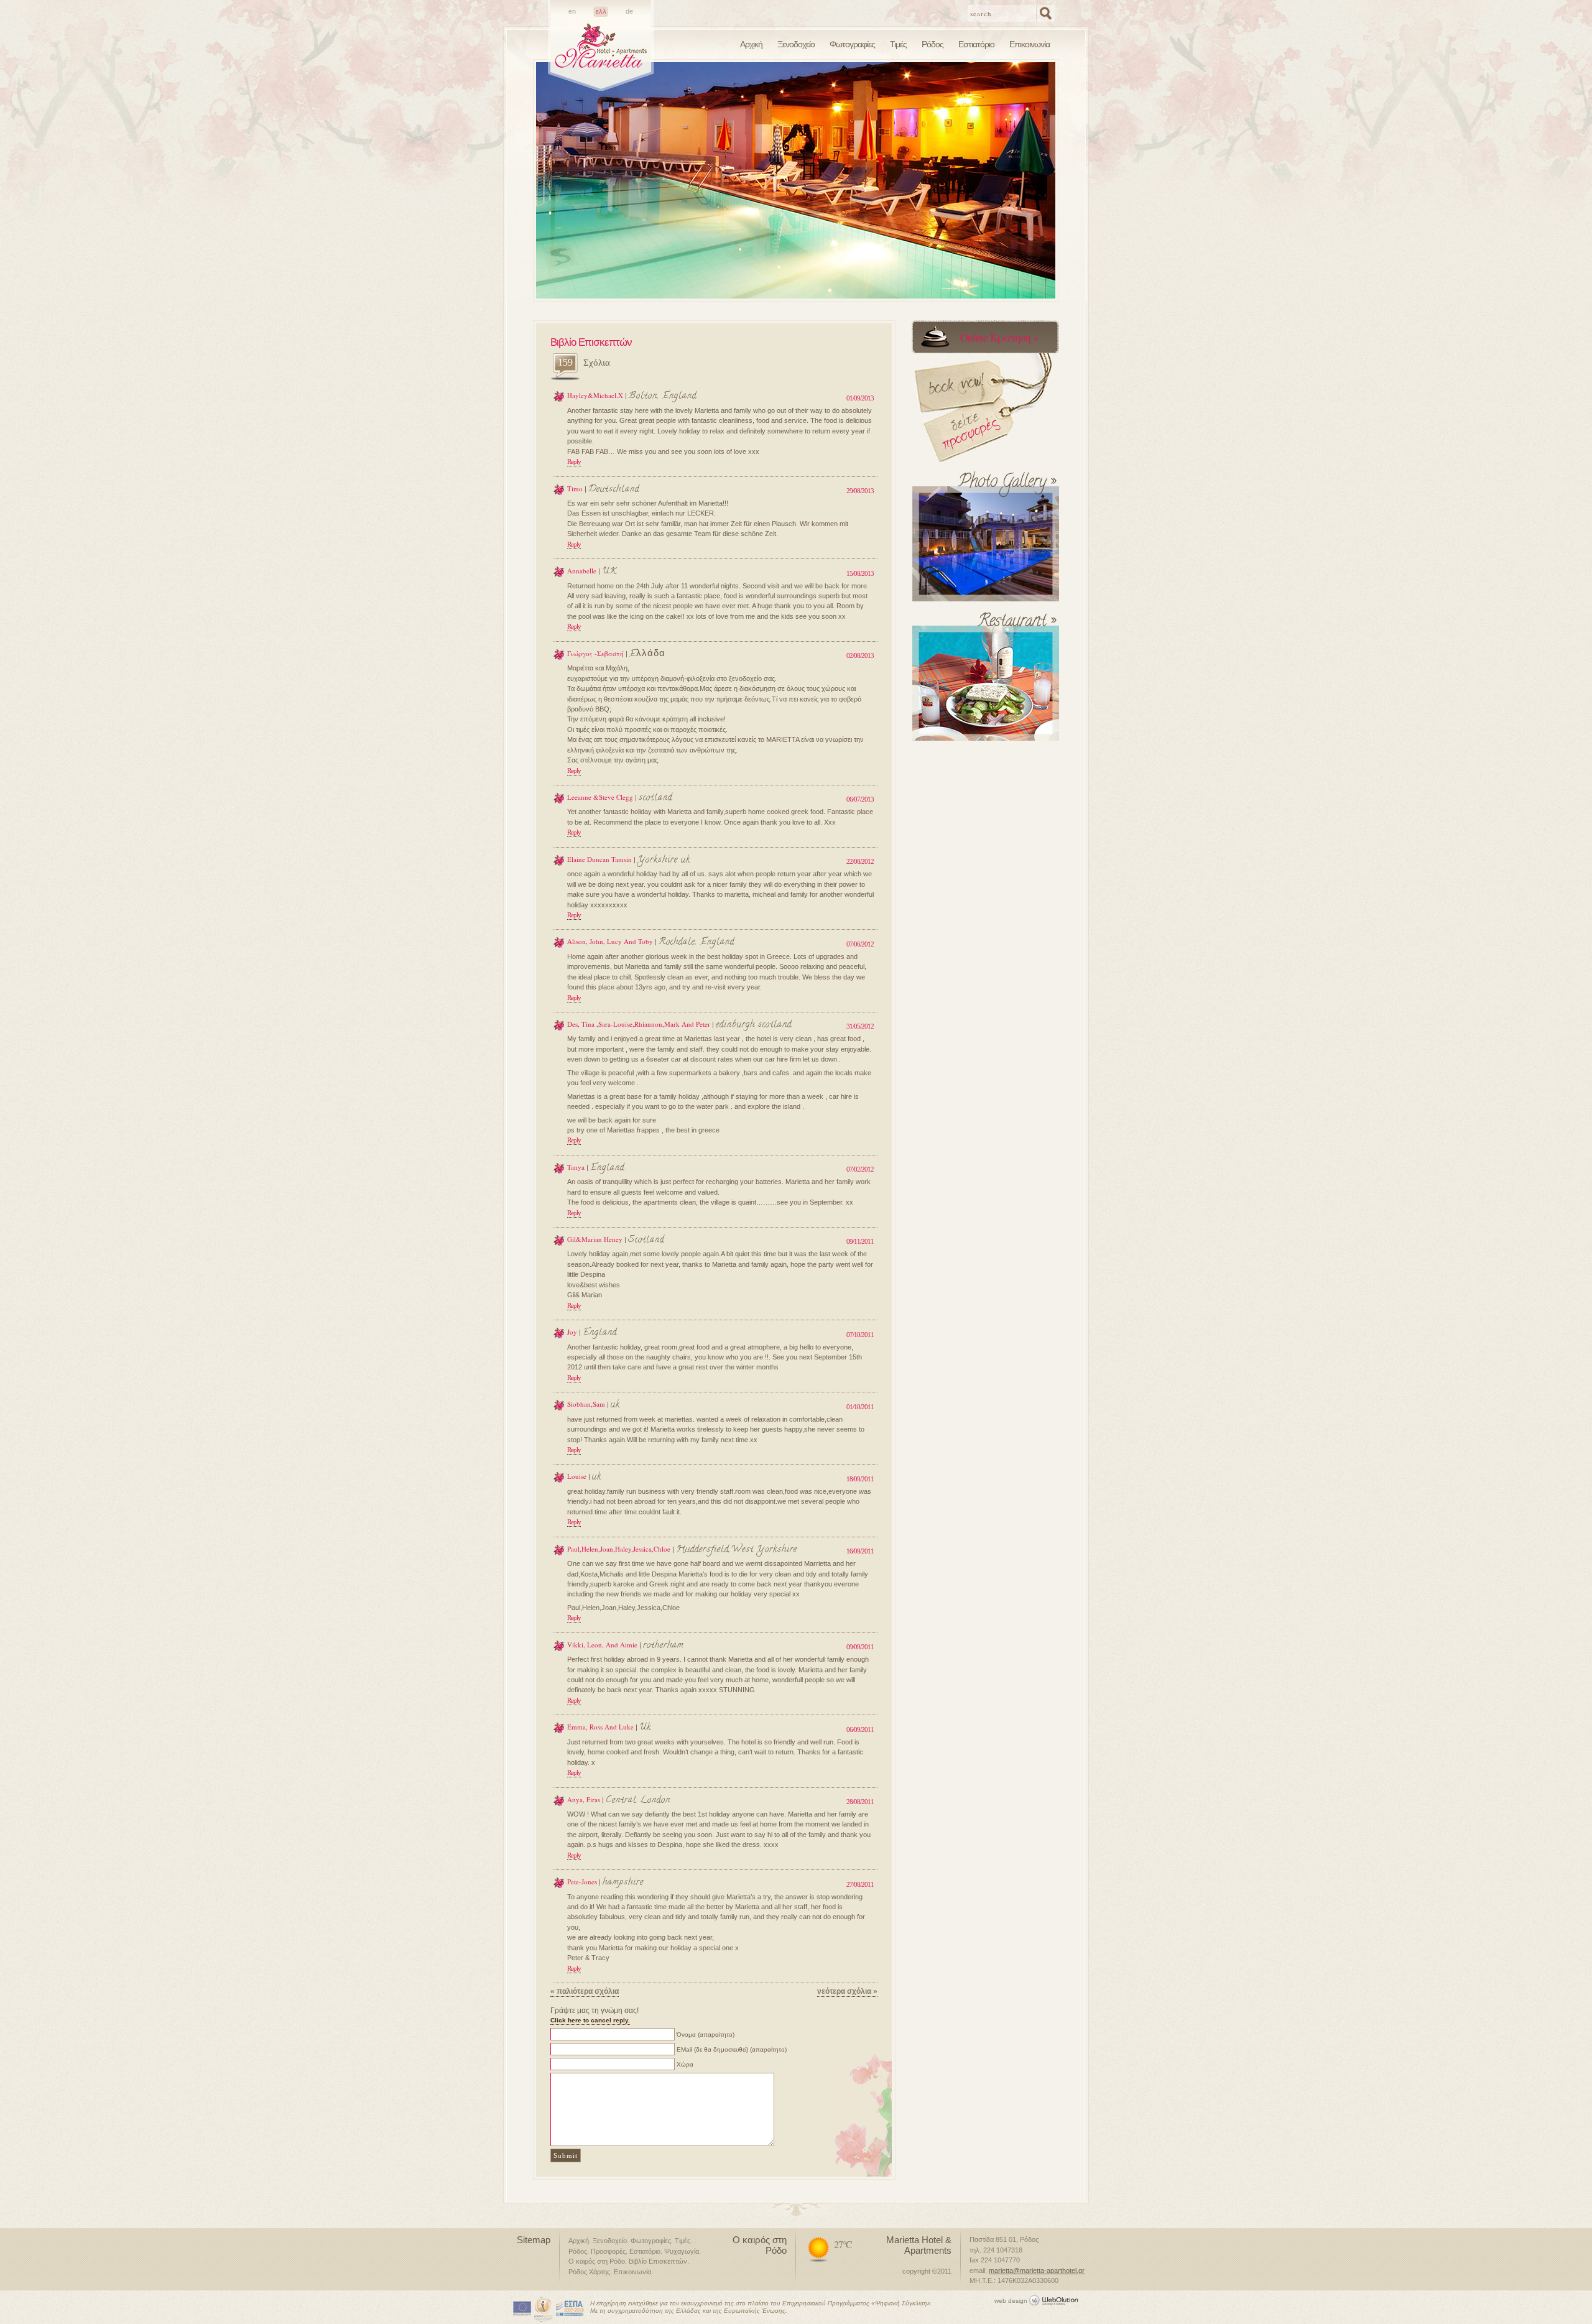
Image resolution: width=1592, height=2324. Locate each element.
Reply (574, 461)
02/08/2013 (860, 655)
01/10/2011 (860, 1407)
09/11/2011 (860, 1241)
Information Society (544, 2309)
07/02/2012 (860, 1169)
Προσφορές (608, 2251)
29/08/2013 (860, 491)
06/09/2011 (860, 1729)
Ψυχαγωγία (682, 2251)
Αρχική (751, 44)
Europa (522, 2309)
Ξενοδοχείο (796, 44)
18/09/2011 (860, 1479)
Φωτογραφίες (852, 44)
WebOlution (1056, 2299)
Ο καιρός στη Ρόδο (597, 2261)
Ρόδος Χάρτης (589, 2272)
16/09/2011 (860, 1551)
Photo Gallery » (1007, 485)
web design (1011, 2301)
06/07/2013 (860, 799)
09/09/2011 (860, 1647)
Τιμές (898, 44)
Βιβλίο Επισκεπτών (658, 2261)
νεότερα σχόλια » (847, 1991)
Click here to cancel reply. (590, 2020)
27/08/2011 (860, 1884)
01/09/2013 (860, 398)
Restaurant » (1016, 625)
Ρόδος (933, 44)
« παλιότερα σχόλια (585, 1991)
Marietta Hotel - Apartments (601, 57)
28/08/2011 (860, 1802)
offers (966, 375)
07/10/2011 (860, 1335)
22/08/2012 (860, 861)
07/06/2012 (860, 944)
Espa (570, 2309)
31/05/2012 (860, 1026)
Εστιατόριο (976, 44)
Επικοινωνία (1030, 44)
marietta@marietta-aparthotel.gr (1037, 2271)
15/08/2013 (860, 573)
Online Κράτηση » (999, 337)
